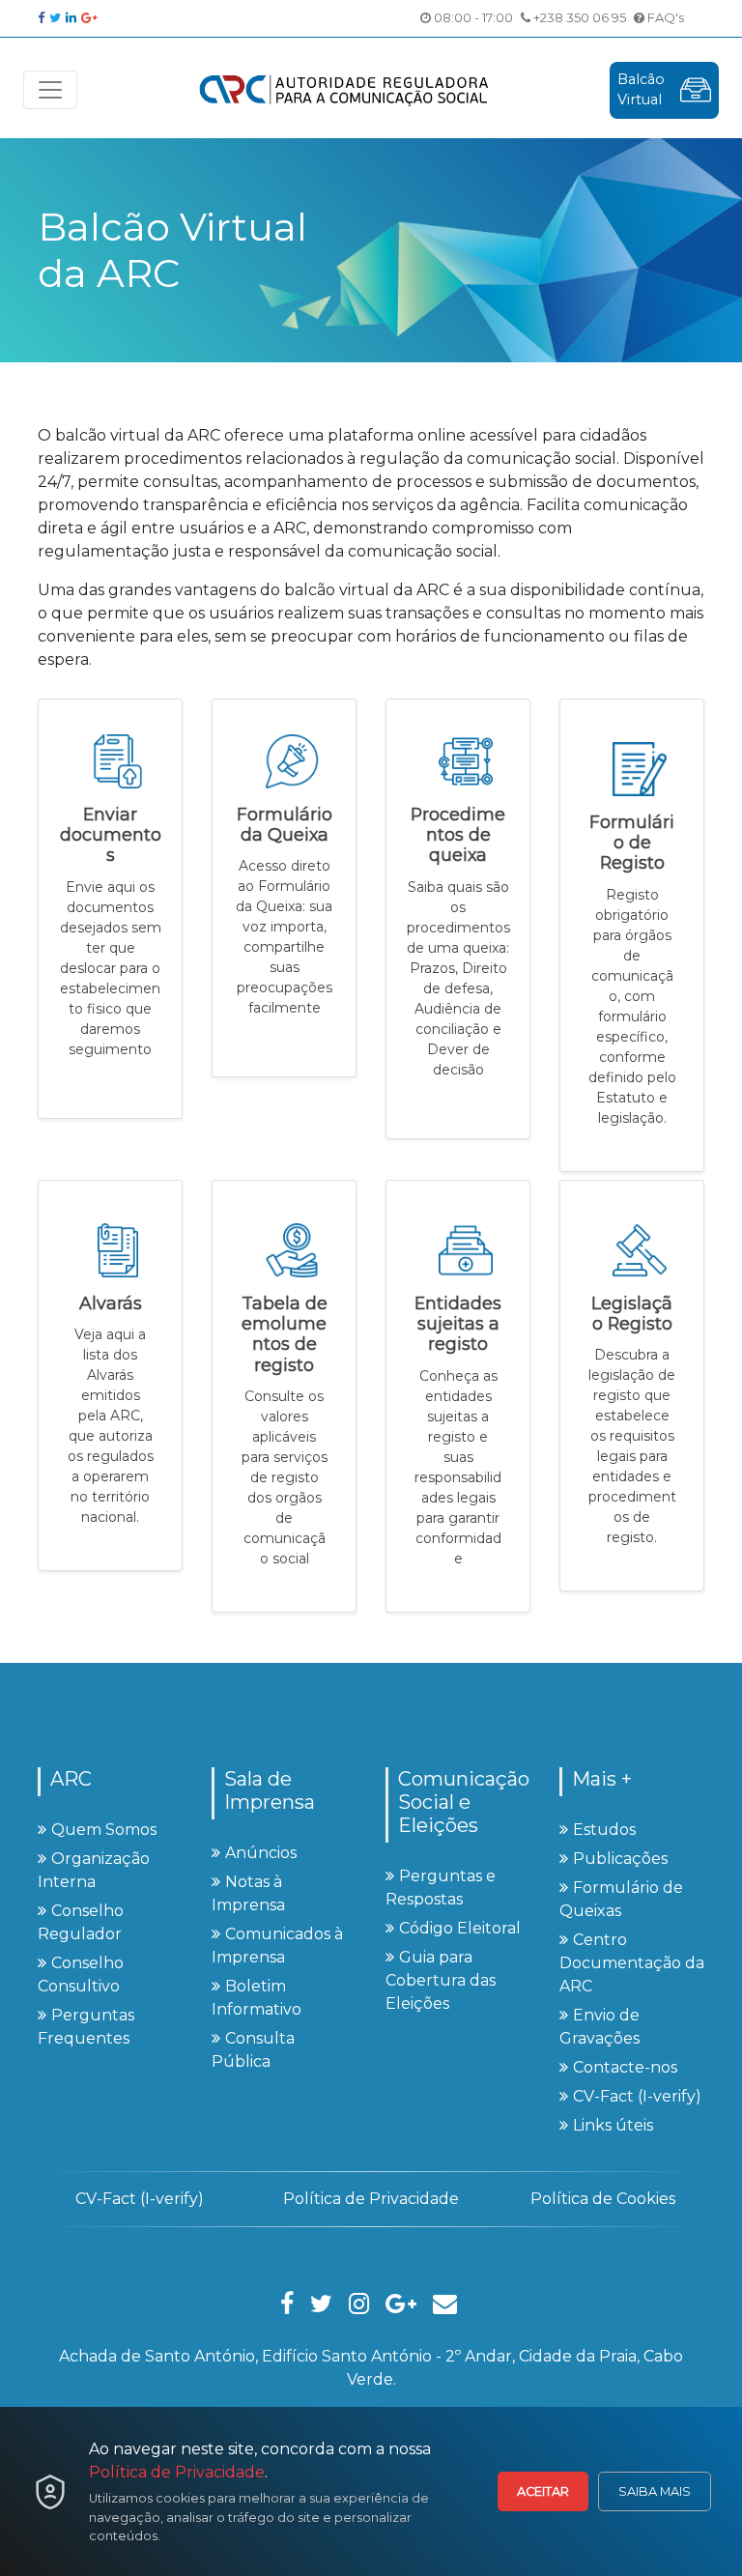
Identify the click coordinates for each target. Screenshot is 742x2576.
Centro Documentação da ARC (632, 1963)
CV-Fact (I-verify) (637, 2096)
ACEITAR (543, 2491)
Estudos (604, 1830)
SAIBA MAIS (655, 2491)
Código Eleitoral (460, 1928)
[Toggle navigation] (50, 90)
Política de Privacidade (177, 2472)
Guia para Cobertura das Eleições (441, 1980)
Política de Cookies (603, 2199)
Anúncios (261, 1853)
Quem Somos (104, 1830)
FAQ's (664, 17)
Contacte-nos (625, 2067)
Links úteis (613, 2125)
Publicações (620, 1859)
